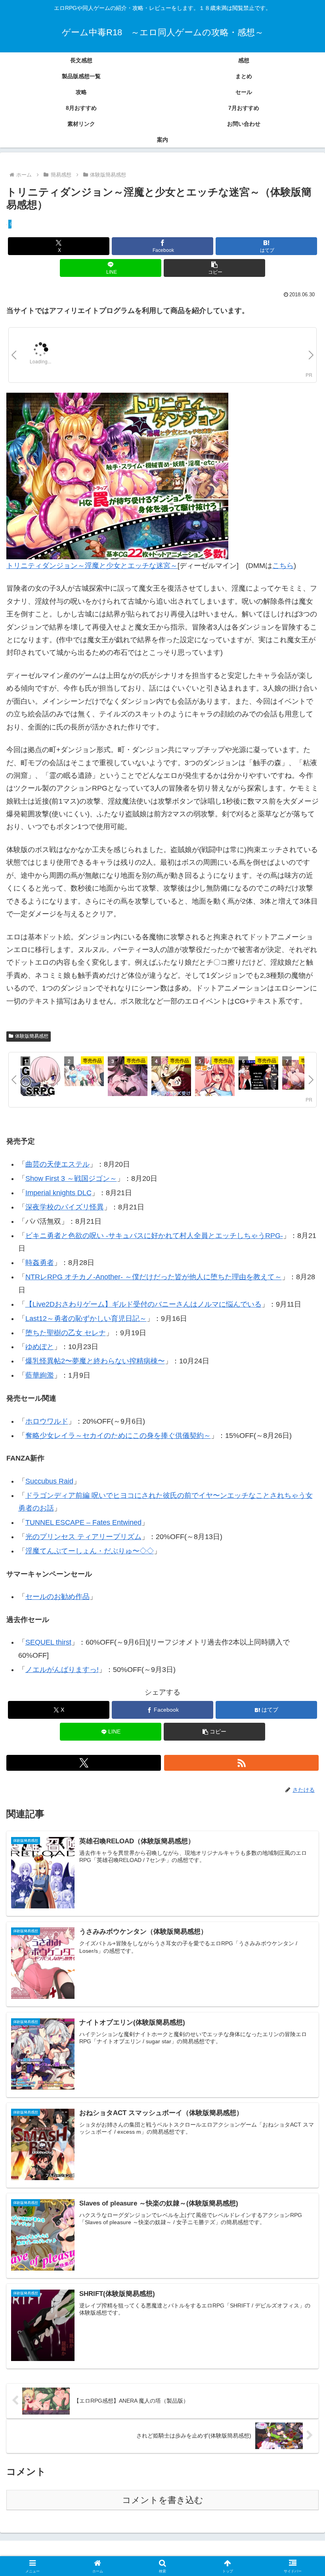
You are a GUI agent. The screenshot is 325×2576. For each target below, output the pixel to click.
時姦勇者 (40, 1263)
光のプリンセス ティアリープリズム (83, 1537)
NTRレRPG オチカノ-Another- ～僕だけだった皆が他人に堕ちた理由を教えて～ (154, 1277)
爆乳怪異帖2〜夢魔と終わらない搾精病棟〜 (95, 1361)
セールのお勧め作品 (57, 1597)
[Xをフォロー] (84, 1763)
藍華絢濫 (40, 1375)
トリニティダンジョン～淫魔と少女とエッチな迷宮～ (92, 566)
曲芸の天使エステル (57, 1164)
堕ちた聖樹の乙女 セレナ (66, 1333)
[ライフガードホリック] (84, 1076)
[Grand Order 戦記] (40, 1077)
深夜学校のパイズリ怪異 (65, 1207)
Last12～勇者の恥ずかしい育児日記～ (86, 1319)
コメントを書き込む (163, 2500)
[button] (214, 268)
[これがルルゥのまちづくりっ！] (215, 1077)
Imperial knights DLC (58, 1193)
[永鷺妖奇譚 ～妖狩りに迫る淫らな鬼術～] (171, 1077)
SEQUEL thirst (48, 1642)
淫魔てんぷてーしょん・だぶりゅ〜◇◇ (90, 1551)
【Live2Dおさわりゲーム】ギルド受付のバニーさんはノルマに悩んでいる (143, 1304)
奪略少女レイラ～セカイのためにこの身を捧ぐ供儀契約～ (118, 1436)
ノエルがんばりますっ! (62, 1670)
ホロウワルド (47, 1421)
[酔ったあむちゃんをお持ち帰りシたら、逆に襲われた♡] (128, 1077)
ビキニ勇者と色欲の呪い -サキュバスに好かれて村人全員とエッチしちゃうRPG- (154, 1236)
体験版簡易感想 (32, 1036)
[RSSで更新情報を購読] (241, 1763)
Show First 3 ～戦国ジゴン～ (71, 1179)
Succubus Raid (49, 1481)
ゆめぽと (40, 1347)
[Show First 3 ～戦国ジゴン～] (258, 1076)
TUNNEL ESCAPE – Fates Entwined (83, 1522)
